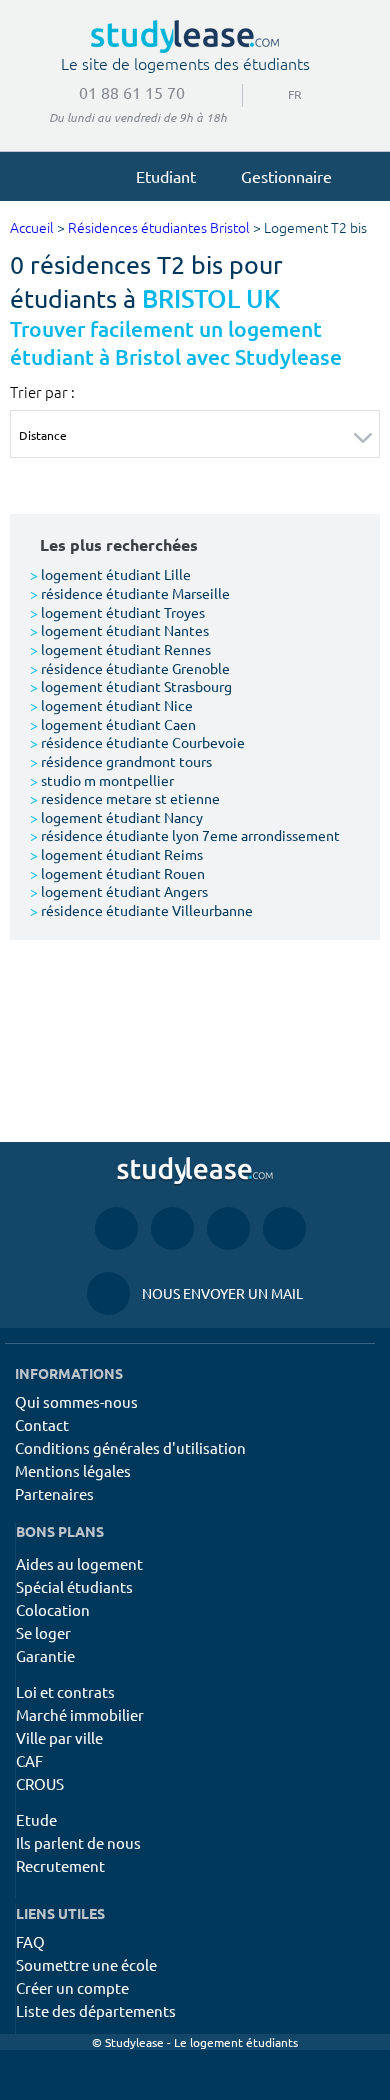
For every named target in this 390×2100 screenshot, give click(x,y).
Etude (36, 1819)
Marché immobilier (80, 1714)
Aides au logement (79, 1563)
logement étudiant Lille (110, 574)
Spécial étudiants (74, 1586)
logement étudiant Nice (111, 705)
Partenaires (54, 1493)
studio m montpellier (102, 780)
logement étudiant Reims (116, 854)
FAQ (30, 1941)
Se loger (43, 1632)
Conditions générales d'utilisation (130, 1447)
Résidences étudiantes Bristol (159, 228)
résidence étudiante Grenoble (130, 668)
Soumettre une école (86, 1964)
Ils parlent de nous (78, 1842)
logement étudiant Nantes (119, 630)
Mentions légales (73, 1470)
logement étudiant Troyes (117, 612)
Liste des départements (96, 2010)
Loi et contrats (65, 1691)
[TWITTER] (284, 1227)
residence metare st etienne (125, 798)
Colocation (53, 1609)
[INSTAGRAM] (172, 1227)
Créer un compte (72, 1987)
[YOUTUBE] (228, 1227)
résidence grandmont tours (121, 761)
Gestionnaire (286, 176)
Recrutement (60, 1865)
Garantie (45, 1655)
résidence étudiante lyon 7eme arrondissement (185, 835)
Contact (42, 1424)
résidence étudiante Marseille (130, 593)
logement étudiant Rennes (120, 649)
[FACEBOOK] (116, 1227)
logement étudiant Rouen (117, 873)
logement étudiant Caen (113, 724)
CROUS (40, 1783)
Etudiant (166, 176)
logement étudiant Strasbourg (131, 686)
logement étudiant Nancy (116, 817)
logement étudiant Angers (119, 891)
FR (279, 94)
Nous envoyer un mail (195, 1293)
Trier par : (42, 392)
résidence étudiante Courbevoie (137, 742)
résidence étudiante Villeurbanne (141, 910)
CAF (29, 1760)
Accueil (32, 228)
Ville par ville (59, 1737)
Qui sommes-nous (76, 1401)
